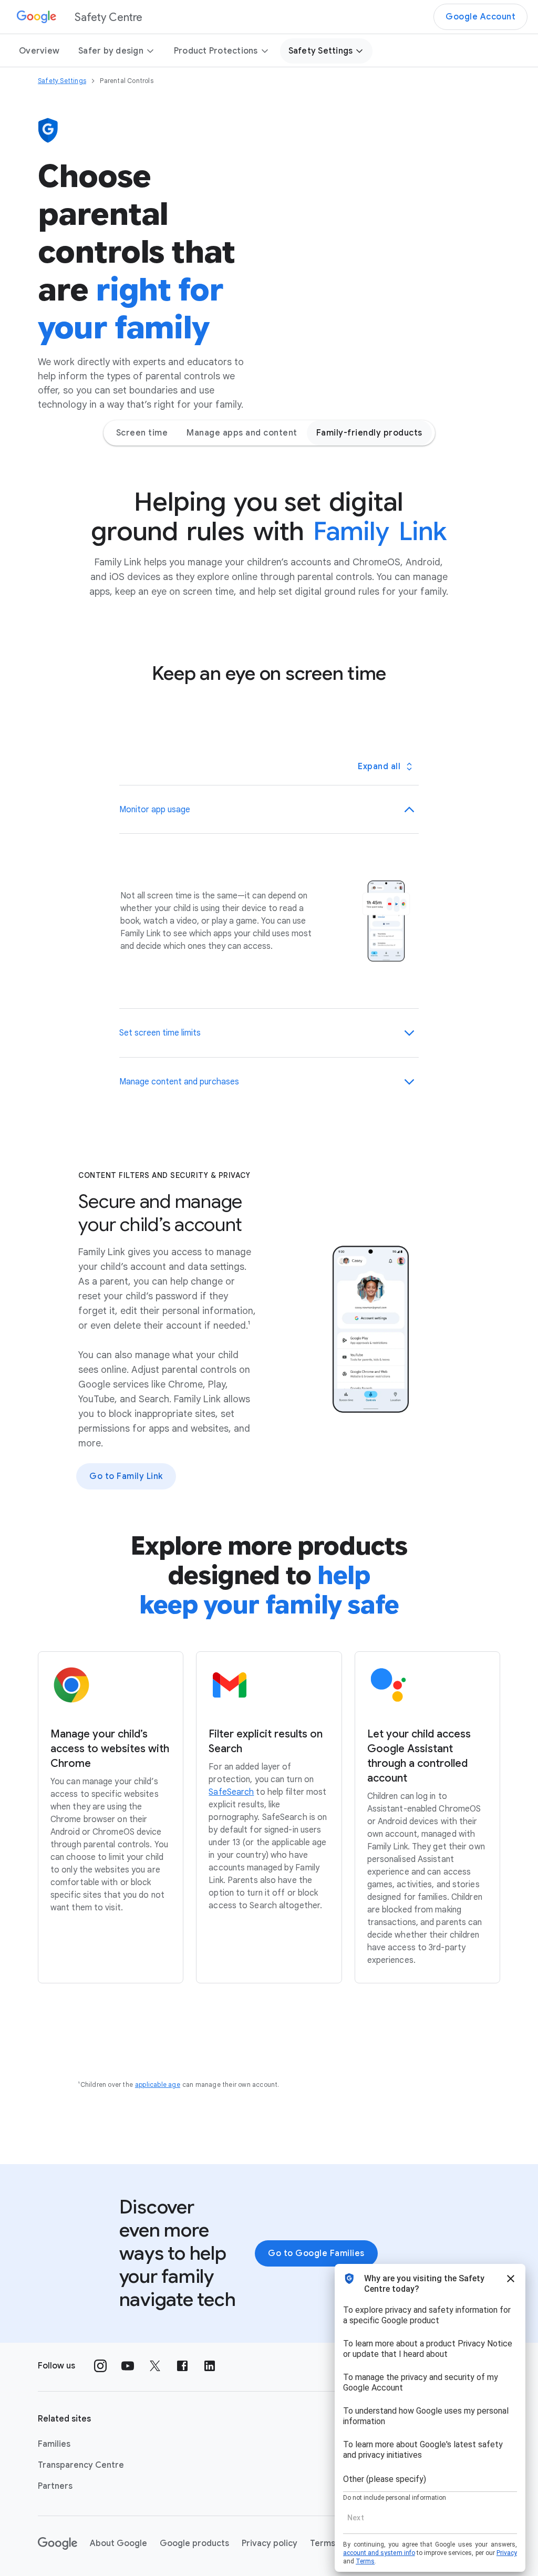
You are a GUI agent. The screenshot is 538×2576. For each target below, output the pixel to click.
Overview (39, 51)
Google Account (480, 17)
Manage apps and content (242, 433)
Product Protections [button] (216, 51)
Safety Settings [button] (321, 51)
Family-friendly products (369, 433)
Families (54, 2444)
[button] (269, 810)
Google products (194, 2543)
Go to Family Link (126, 1476)
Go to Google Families (316, 2253)
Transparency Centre (81, 2465)
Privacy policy (270, 2543)
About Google (118, 2543)
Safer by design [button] (111, 51)
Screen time (142, 433)
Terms (323, 2543)
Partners (55, 2486)
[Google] (58, 2543)
